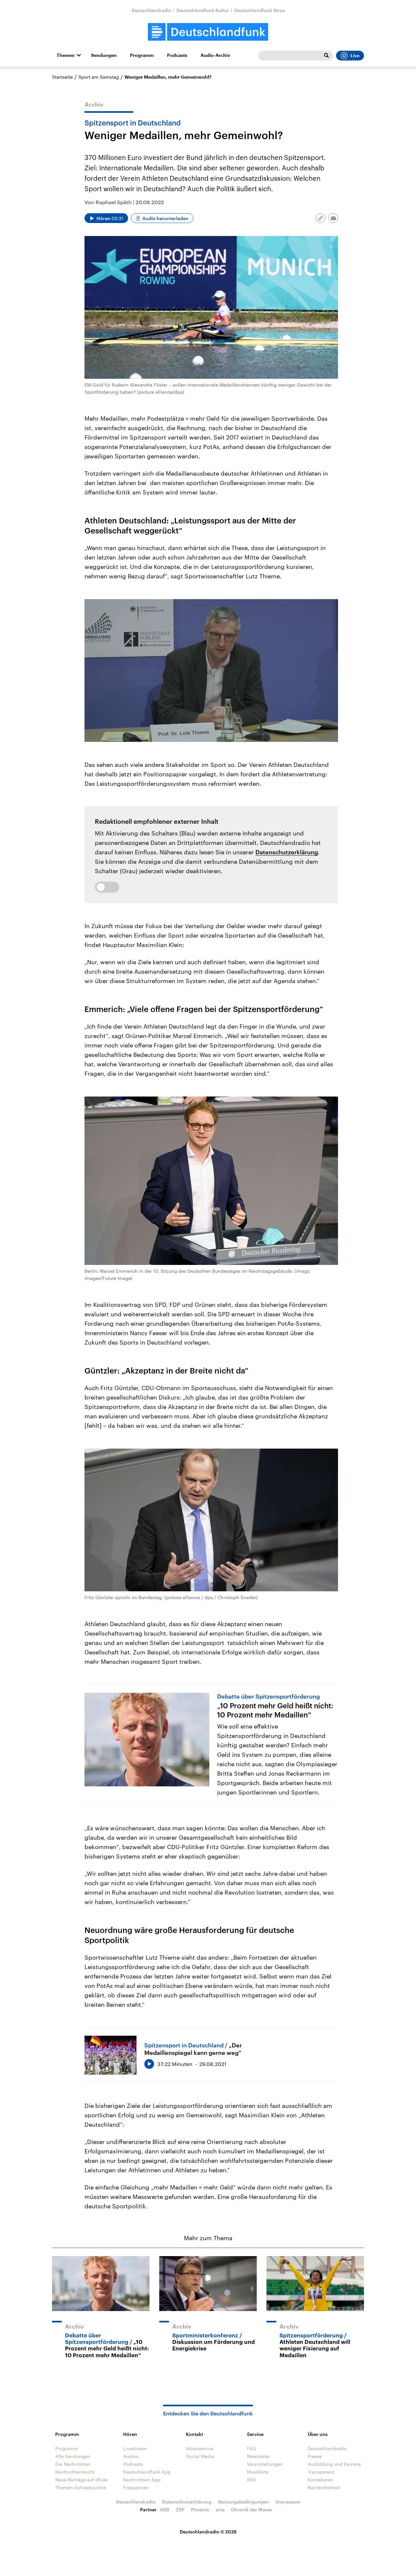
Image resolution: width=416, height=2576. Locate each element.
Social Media (200, 2456)
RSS (251, 2480)
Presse (315, 2456)
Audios (131, 2456)
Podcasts (177, 55)
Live (355, 56)
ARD (165, 2510)
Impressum (288, 2502)
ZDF (180, 2510)
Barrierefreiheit (324, 2487)
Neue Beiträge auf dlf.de (81, 2480)
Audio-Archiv (215, 55)
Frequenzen (136, 2487)
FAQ (252, 2448)
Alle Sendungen (73, 2456)
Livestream (135, 2448)
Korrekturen (320, 2480)
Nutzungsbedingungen (244, 2502)
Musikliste (258, 2472)
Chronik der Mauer (252, 2510)
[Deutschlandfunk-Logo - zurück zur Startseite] (208, 32)
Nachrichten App (142, 2480)
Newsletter (259, 2456)
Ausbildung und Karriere (334, 2464)
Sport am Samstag (99, 77)
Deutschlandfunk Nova (260, 10)
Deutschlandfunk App (147, 2472)
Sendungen (104, 55)
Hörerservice (200, 2448)
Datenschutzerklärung (287, 852)
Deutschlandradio (151, 10)
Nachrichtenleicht (75, 2472)
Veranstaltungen (265, 2464)
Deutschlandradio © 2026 (208, 2532)
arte (220, 2510)
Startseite (62, 77)
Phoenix (200, 2510)
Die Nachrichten (73, 2464)
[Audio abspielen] (149, 2064)
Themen (66, 55)
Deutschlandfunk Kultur (203, 10)
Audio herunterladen (165, 218)
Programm (142, 55)
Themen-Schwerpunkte (81, 2487)
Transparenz (321, 2472)
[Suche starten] (326, 56)
